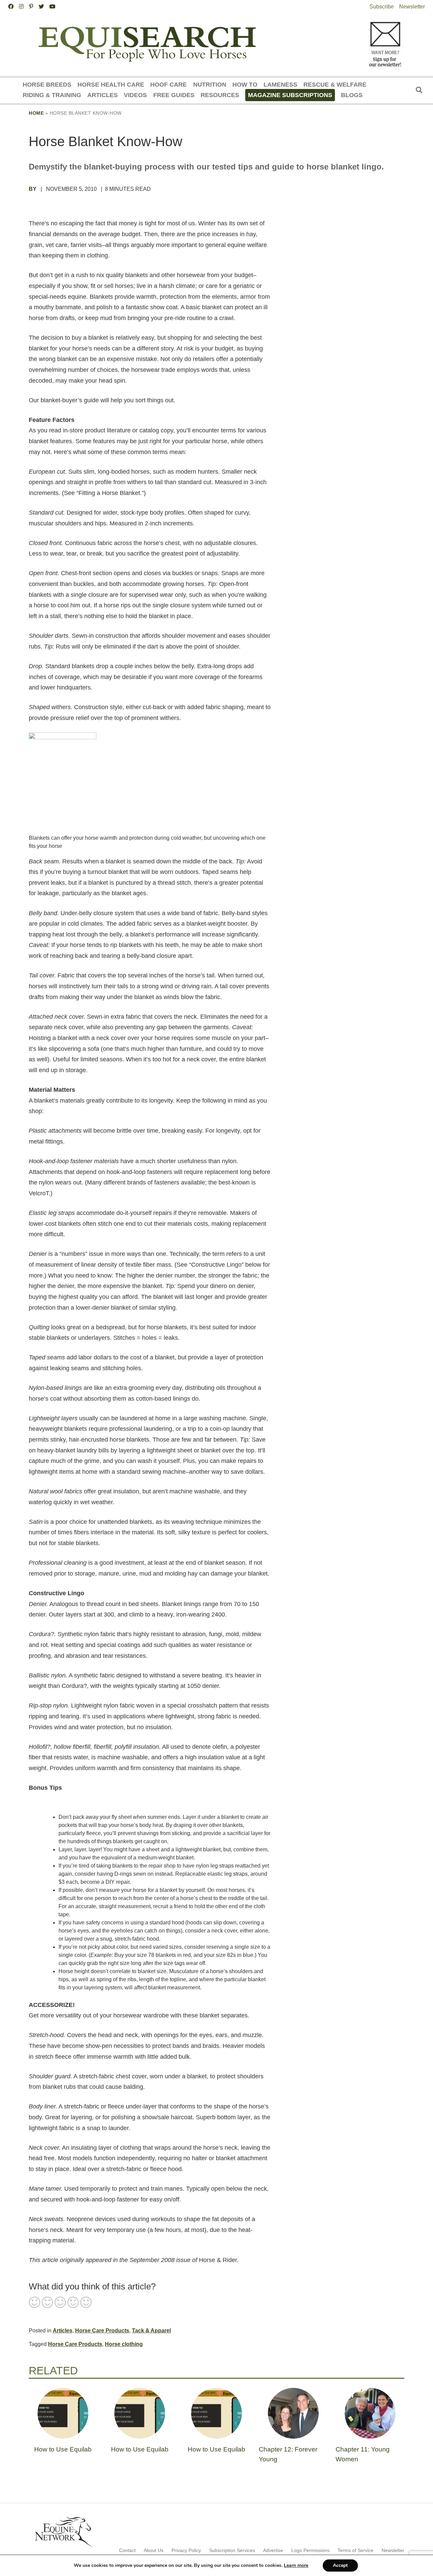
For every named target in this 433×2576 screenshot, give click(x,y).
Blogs (352, 95)
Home (36, 113)
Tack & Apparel (151, 2331)
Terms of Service (356, 2550)
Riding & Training (52, 95)
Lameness (280, 84)
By (33, 189)
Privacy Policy (186, 2550)
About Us (154, 2550)
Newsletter (412, 7)
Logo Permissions (310, 2550)
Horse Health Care (111, 84)
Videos (135, 95)
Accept (340, 2565)
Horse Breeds (47, 84)
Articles (102, 95)
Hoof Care (168, 84)
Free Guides (174, 95)
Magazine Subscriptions (290, 95)
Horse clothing (124, 2344)
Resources (220, 95)
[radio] (35, 2303)
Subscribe (382, 7)
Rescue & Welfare (335, 84)
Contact (127, 2550)
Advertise (273, 2550)
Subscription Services (232, 2550)
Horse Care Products (102, 2331)
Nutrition (210, 84)
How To (245, 84)
